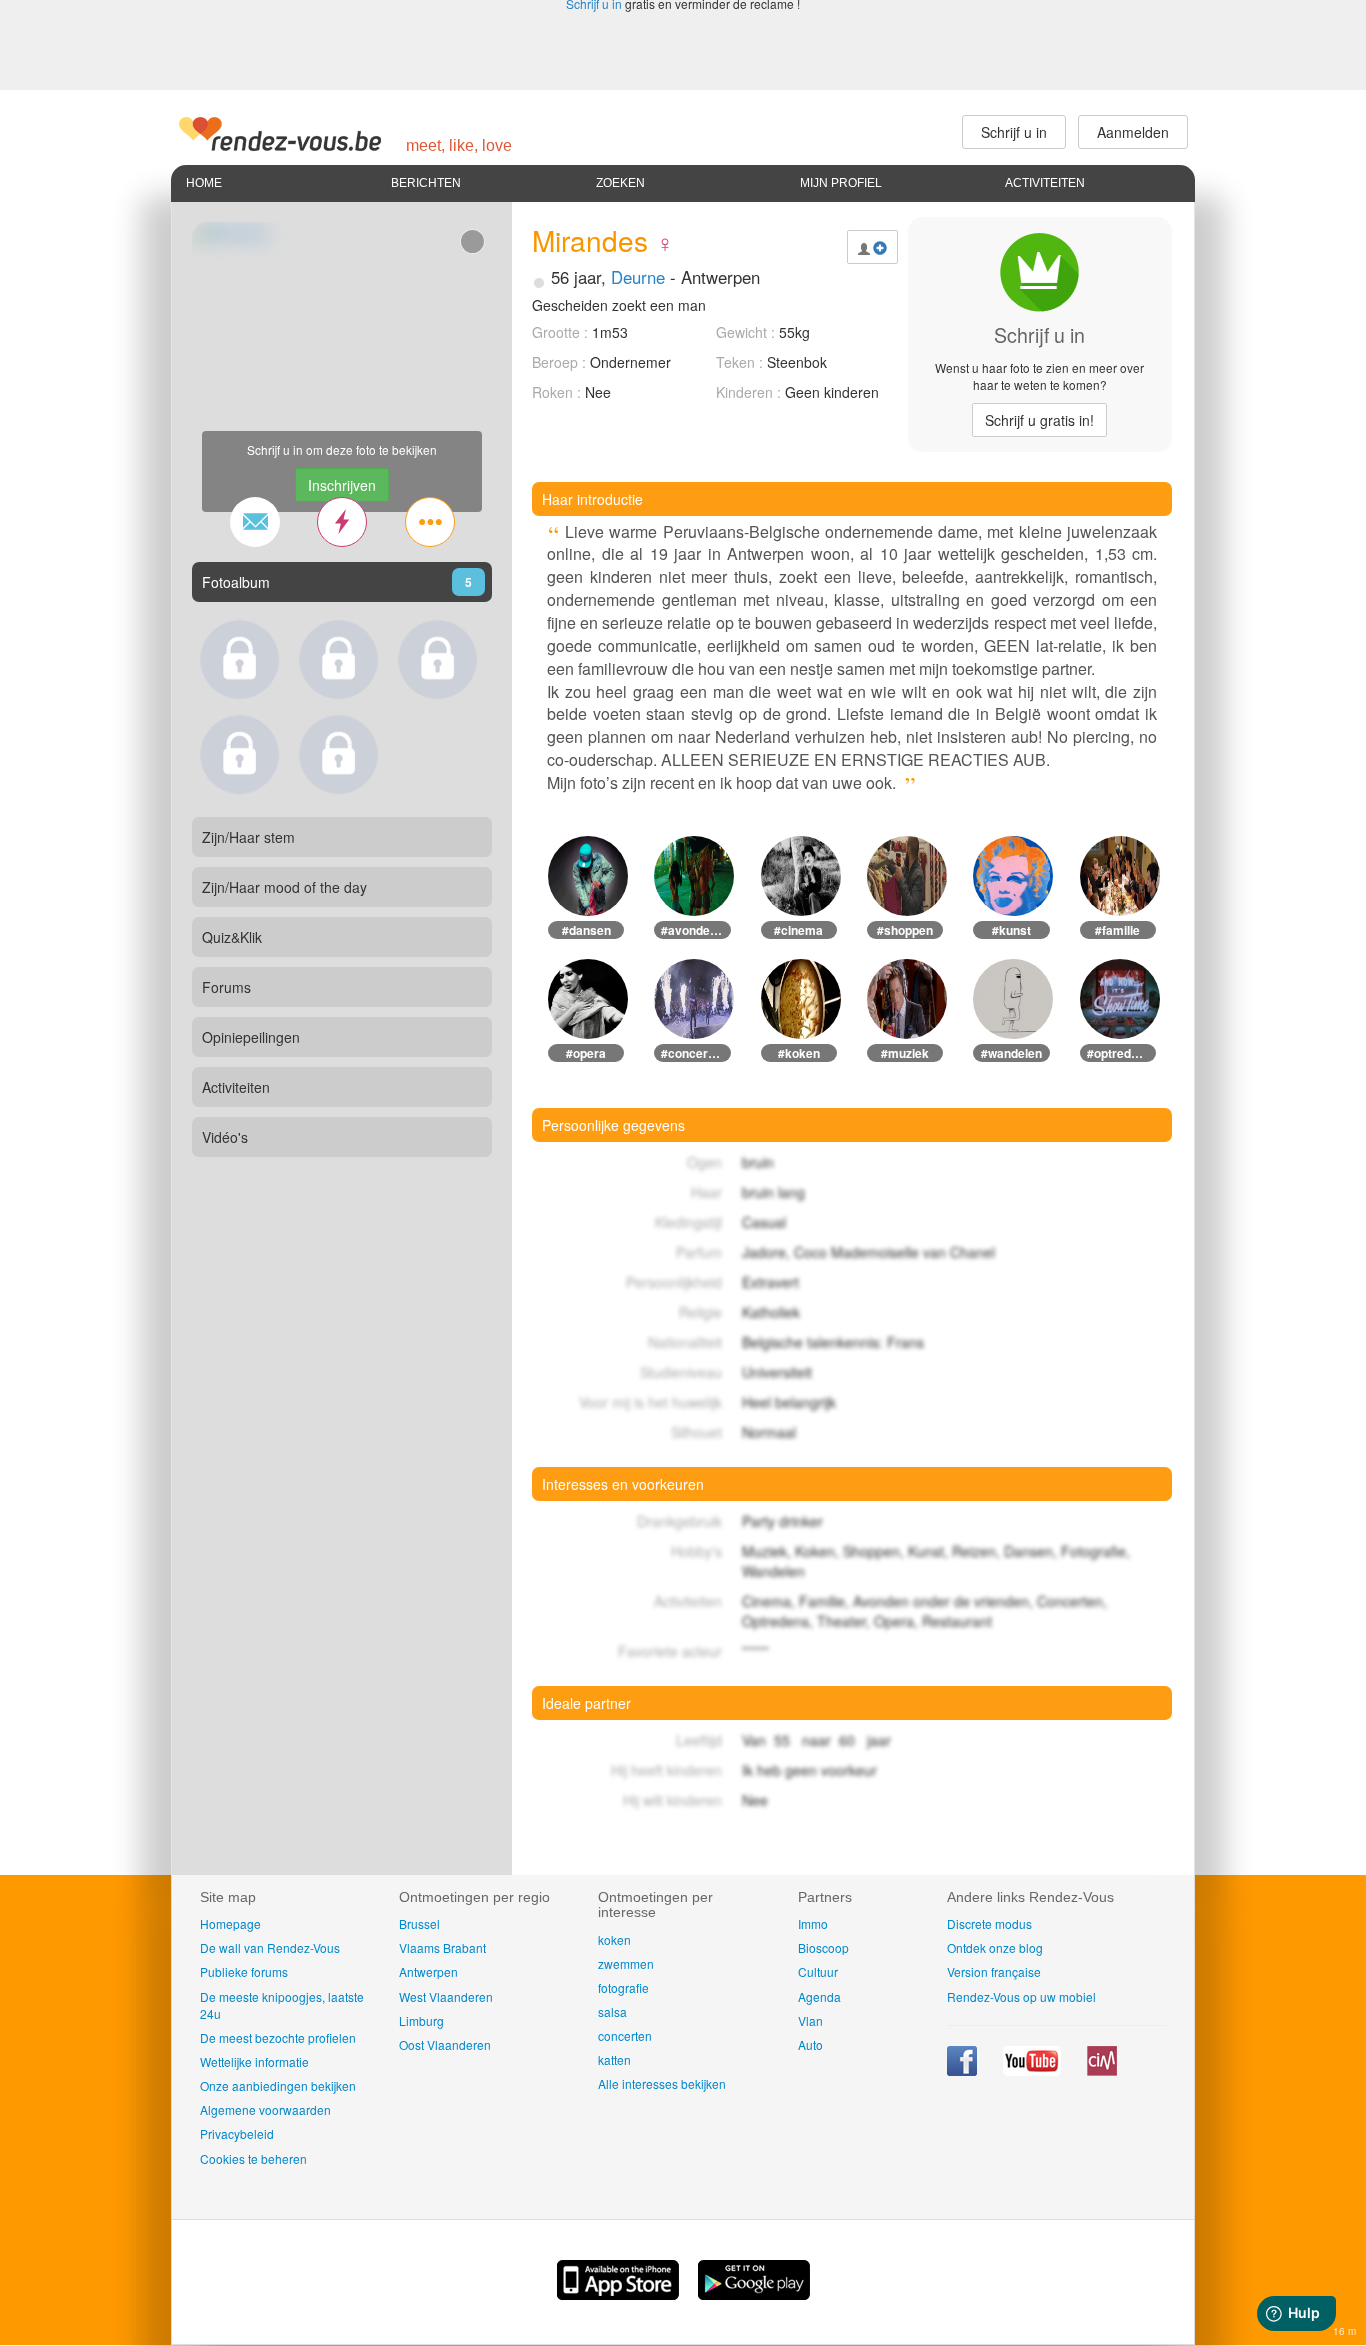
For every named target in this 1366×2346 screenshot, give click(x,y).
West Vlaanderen (446, 1996)
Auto (810, 2044)
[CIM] (1102, 2070)
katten (614, 2059)
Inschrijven (342, 485)
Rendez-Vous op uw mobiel (1021, 1996)
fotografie (623, 1987)
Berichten (426, 183)
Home (204, 183)
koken (614, 1939)
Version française (994, 1971)
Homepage (230, 1923)
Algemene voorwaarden (265, 2109)
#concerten (693, 1053)
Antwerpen (428, 1971)
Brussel (419, 1923)
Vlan (810, 2020)
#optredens (1119, 1053)
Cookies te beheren (253, 2158)
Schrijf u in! (1039, 420)
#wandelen (1011, 1053)
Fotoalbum (236, 582)
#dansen (586, 930)
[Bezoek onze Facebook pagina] (963, 2070)
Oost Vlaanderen (445, 2044)
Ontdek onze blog (995, 1947)
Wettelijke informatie (254, 2061)
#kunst (1011, 930)
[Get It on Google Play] (754, 2294)
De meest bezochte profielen (278, 2037)
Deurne (638, 277)
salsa (612, 2011)
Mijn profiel (841, 183)
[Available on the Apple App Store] (620, 2294)
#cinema (798, 930)
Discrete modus (989, 1923)
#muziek (905, 1053)
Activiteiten (1045, 183)
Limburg (421, 2020)
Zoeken (620, 183)
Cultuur (818, 1971)
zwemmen (626, 1963)
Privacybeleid (237, 2133)
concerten (625, 2035)
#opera (586, 1053)
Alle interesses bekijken (662, 2083)
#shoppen (905, 930)
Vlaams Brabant (442, 1947)
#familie (1117, 930)
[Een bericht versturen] (255, 522)
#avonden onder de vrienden (695, 930)
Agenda (819, 1996)
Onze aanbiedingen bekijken (278, 2085)
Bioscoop (823, 1947)
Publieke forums (244, 1971)
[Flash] (342, 522)
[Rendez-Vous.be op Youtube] (1033, 2070)
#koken (799, 1053)
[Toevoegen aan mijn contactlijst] (872, 247)
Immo (813, 1923)
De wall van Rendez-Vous (270, 1947)
